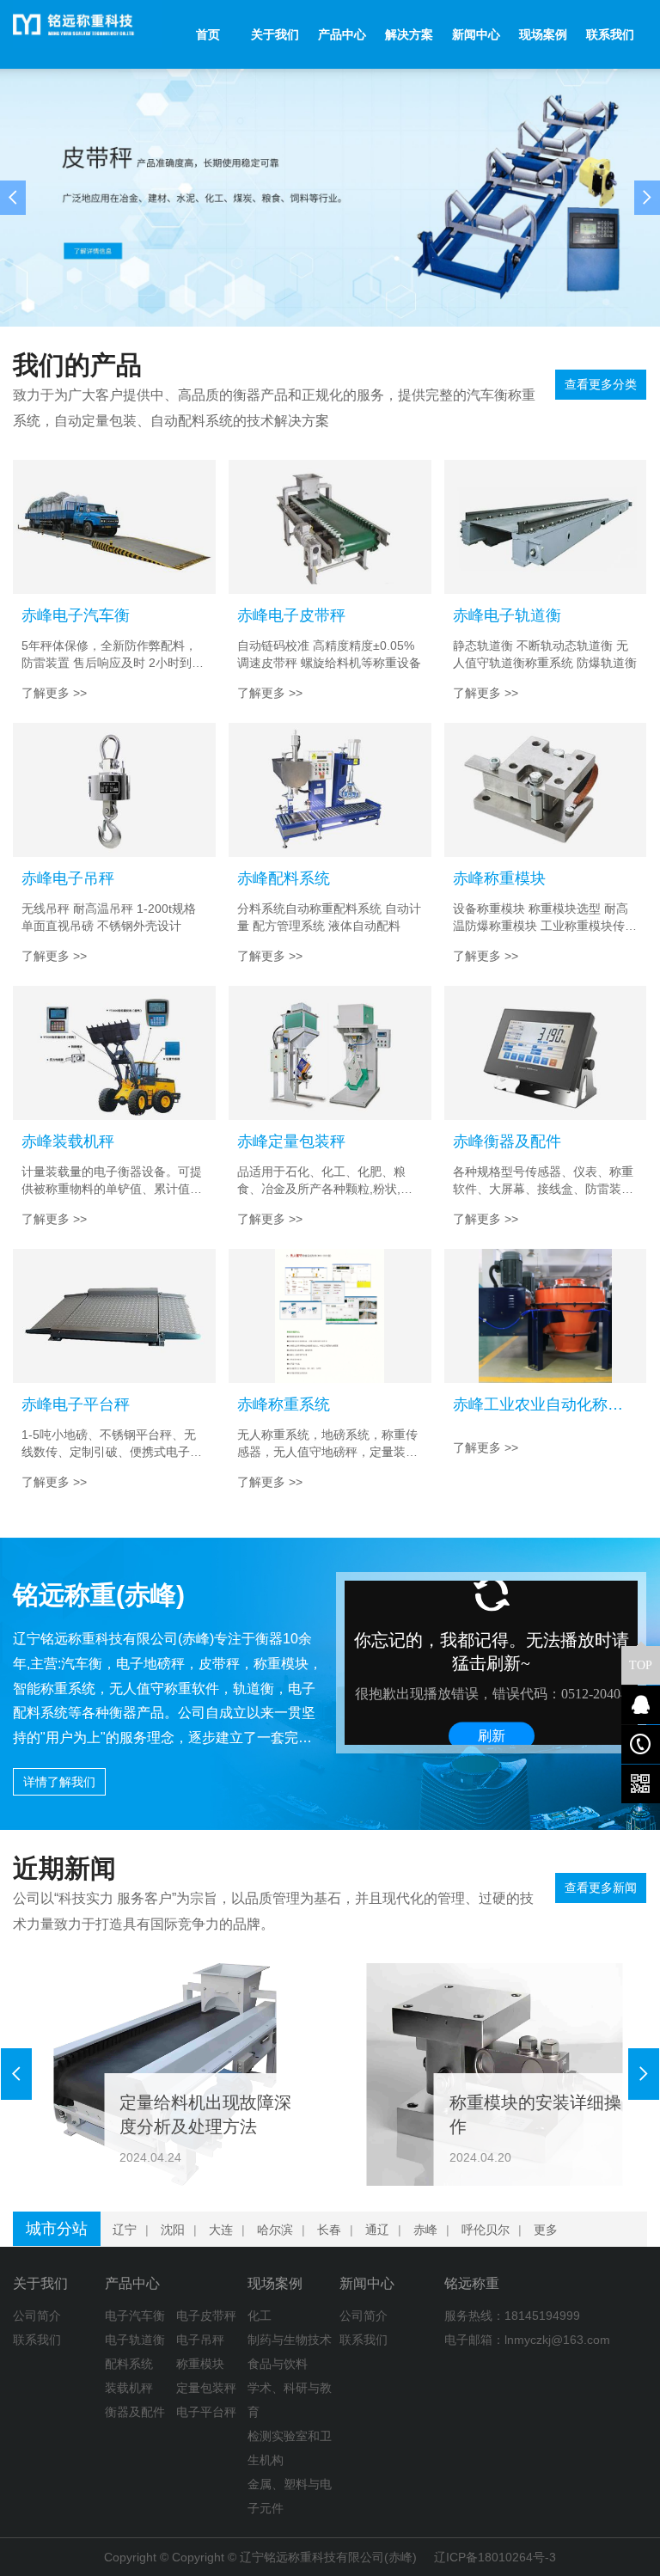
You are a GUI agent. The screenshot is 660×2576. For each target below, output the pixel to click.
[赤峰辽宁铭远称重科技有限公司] (87, 34)
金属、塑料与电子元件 (290, 2496)
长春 (329, 2230)
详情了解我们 (59, 1782)
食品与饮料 (278, 2364)
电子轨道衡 (135, 2340)
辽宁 (125, 2230)
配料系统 (129, 2364)
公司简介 (37, 2316)
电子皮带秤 (206, 2316)
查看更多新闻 (601, 1888)
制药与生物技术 (290, 2340)
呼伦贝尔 (486, 2230)
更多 (546, 2230)
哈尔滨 (275, 2230)
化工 (260, 2316)
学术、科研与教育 (290, 2400)
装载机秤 (129, 2388)
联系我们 (37, 2340)
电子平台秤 (206, 2412)
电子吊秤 (200, 2340)
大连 (221, 2230)
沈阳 (173, 2230)
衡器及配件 (135, 2412)
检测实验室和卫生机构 (290, 2448)
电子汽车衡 (135, 2316)
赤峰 (425, 2230)
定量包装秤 (206, 2388)
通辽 (377, 2230)
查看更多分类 (601, 384)
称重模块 (200, 2364)
